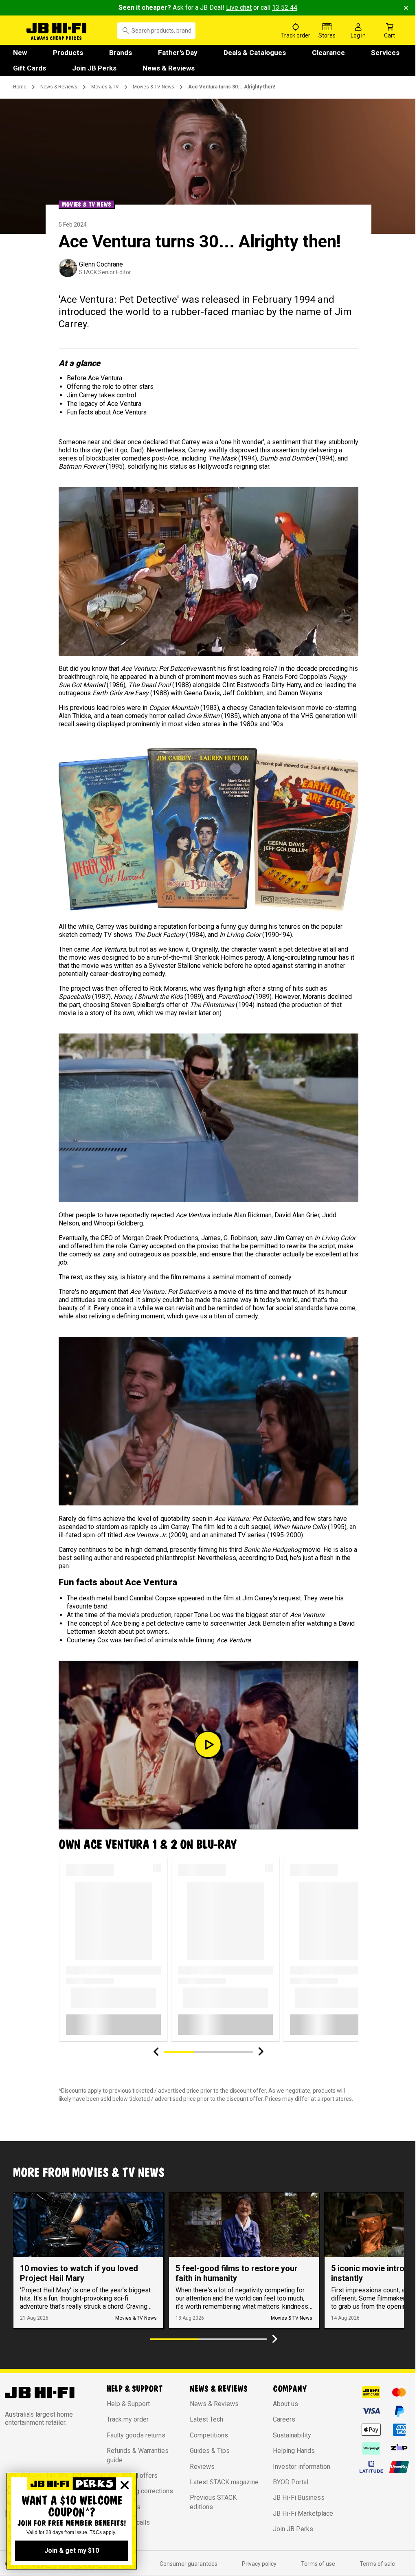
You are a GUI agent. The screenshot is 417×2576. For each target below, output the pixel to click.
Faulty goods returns (136, 2435)
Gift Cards (30, 68)
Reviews (202, 2467)
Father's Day (178, 53)
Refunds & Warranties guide (138, 2455)
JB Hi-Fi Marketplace (303, 2513)
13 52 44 (285, 8)
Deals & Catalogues (255, 53)
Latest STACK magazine (224, 2482)
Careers (284, 2419)
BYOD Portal (291, 2482)
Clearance (328, 53)
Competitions (209, 2435)
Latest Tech (206, 2419)
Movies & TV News (154, 87)
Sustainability (292, 2435)
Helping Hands (294, 2451)
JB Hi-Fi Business (299, 2498)
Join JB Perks (94, 68)
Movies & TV (105, 87)
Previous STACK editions (213, 2502)
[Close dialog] (125, 2485)
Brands (121, 53)
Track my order (128, 2419)
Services (385, 53)
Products (68, 53)
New (20, 53)
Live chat (239, 8)
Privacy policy (259, 2564)
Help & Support (128, 2404)
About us (285, 2404)
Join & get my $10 (72, 2551)
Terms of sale (377, 2564)
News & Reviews (169, 68)
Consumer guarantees (189, 2564)
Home (20, 87)
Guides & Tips (210, 2451)
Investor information (302, 2467)
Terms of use (318, 2564)
